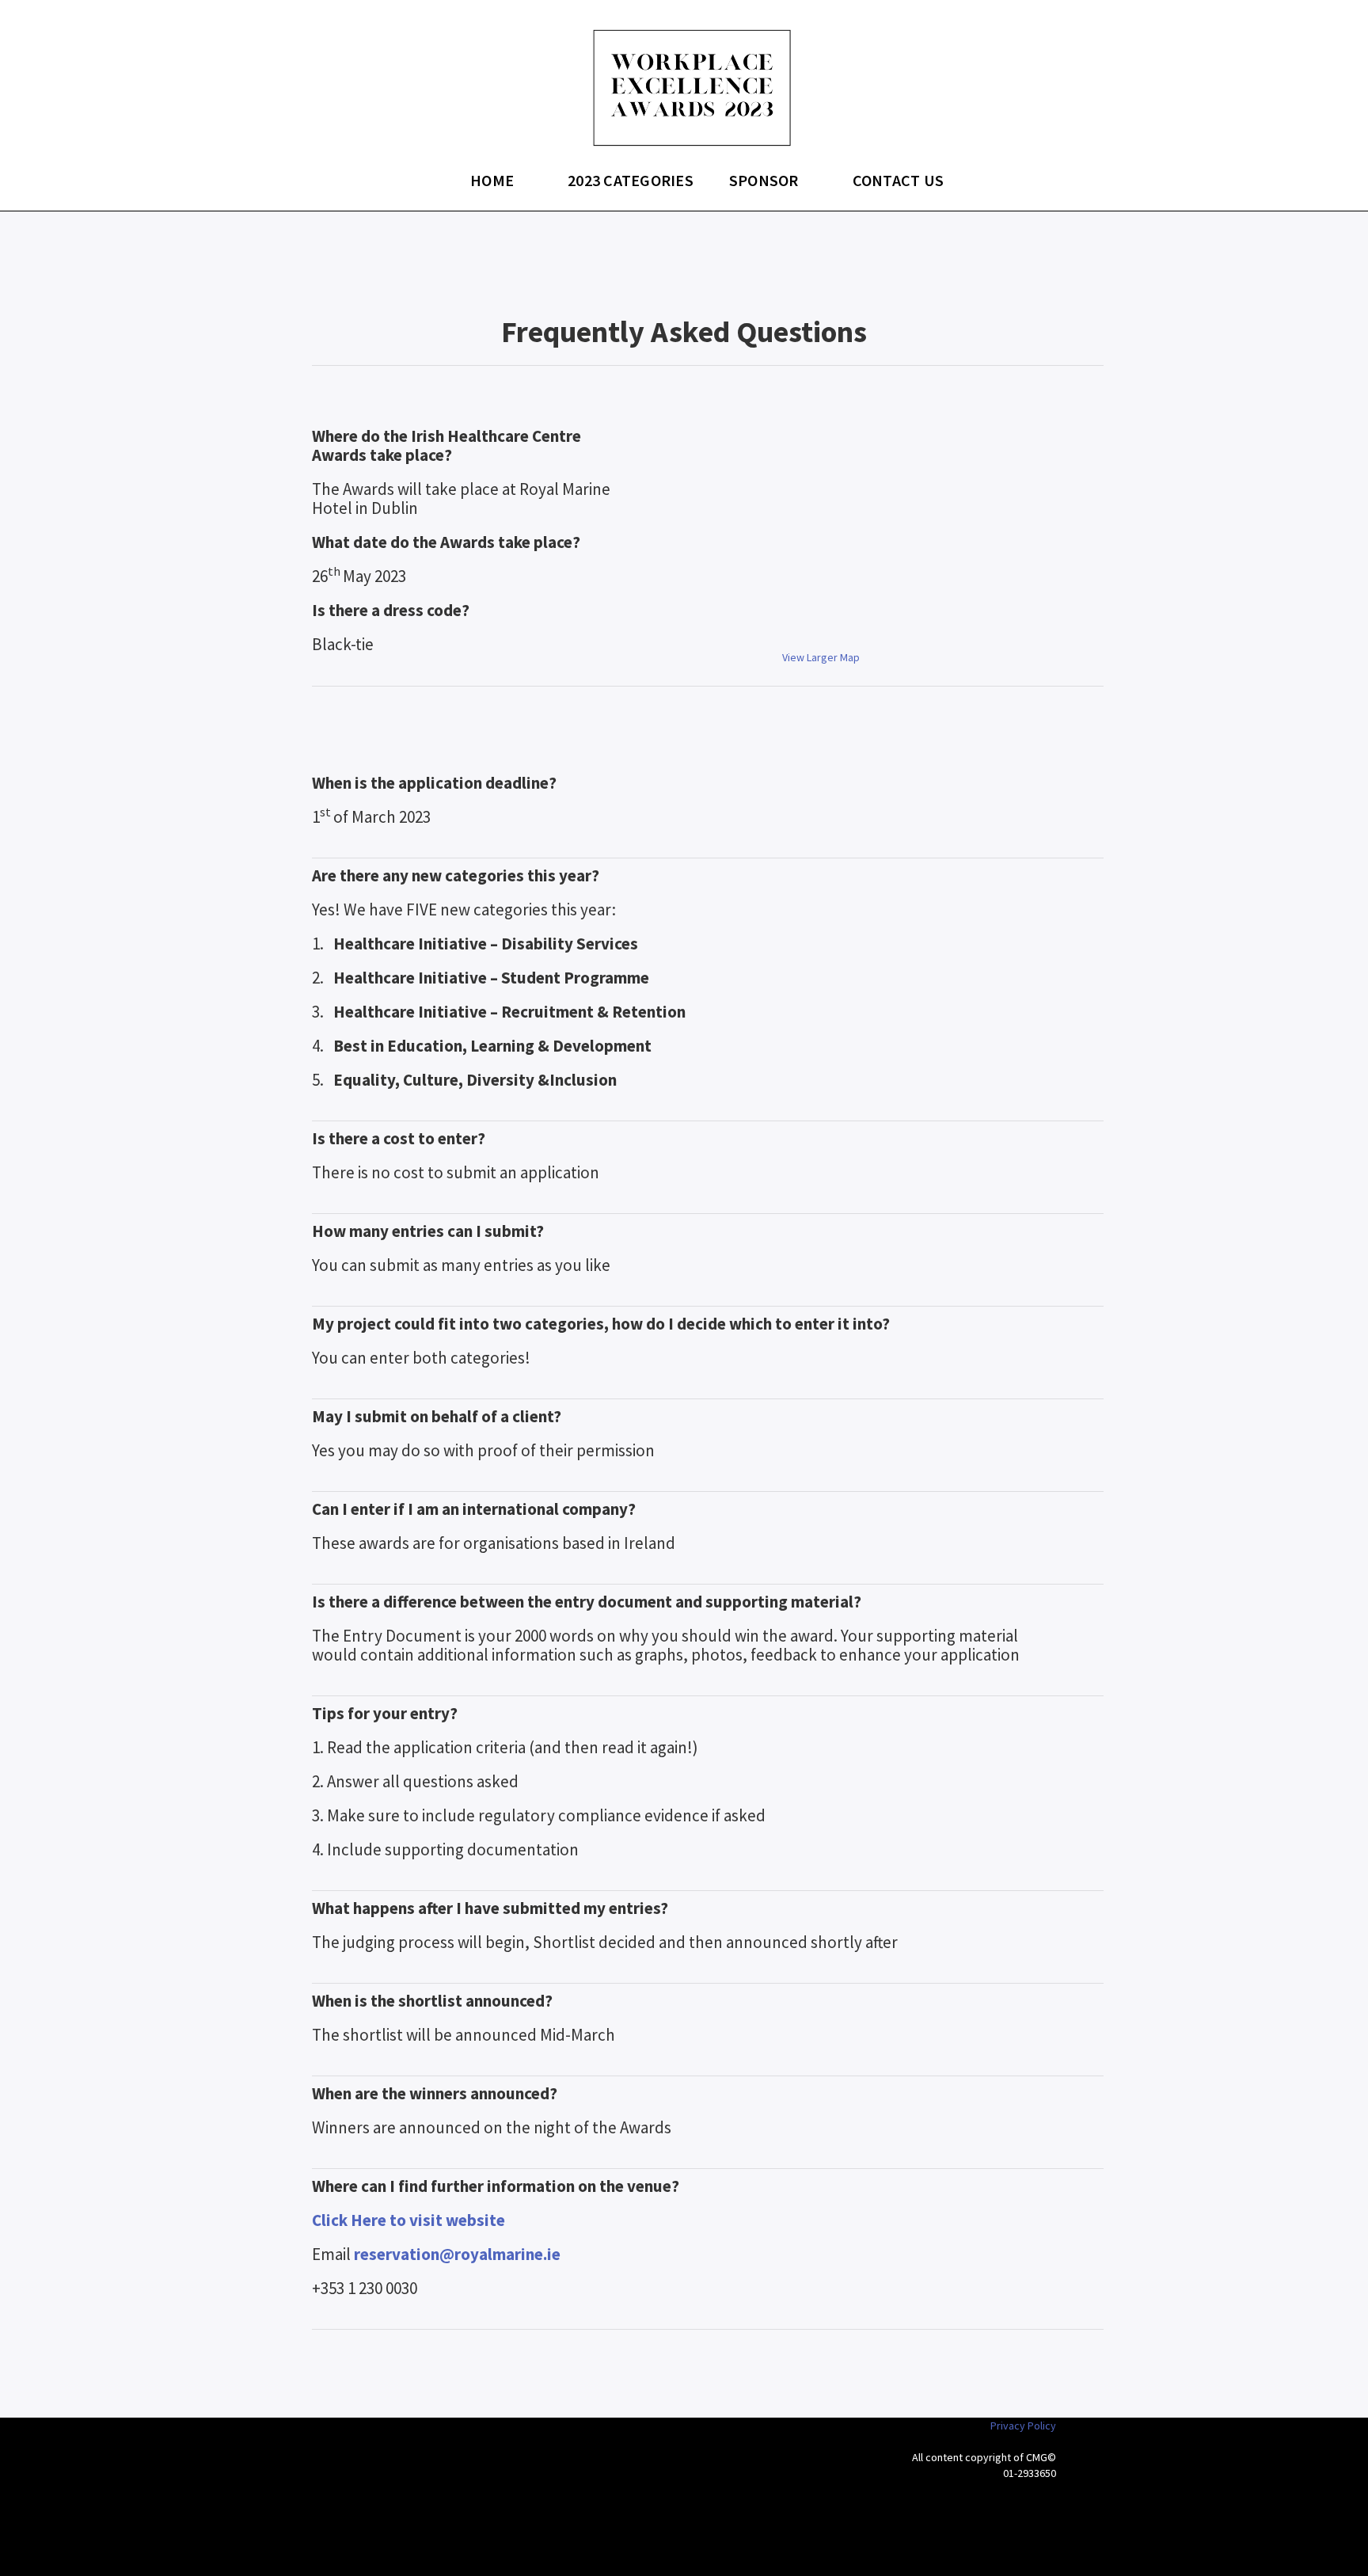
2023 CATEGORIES (631, 180)
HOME (492, 180)
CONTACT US (899, 180)
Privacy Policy (1023, 2426)
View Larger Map (821, 657)
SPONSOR (764, 180)
